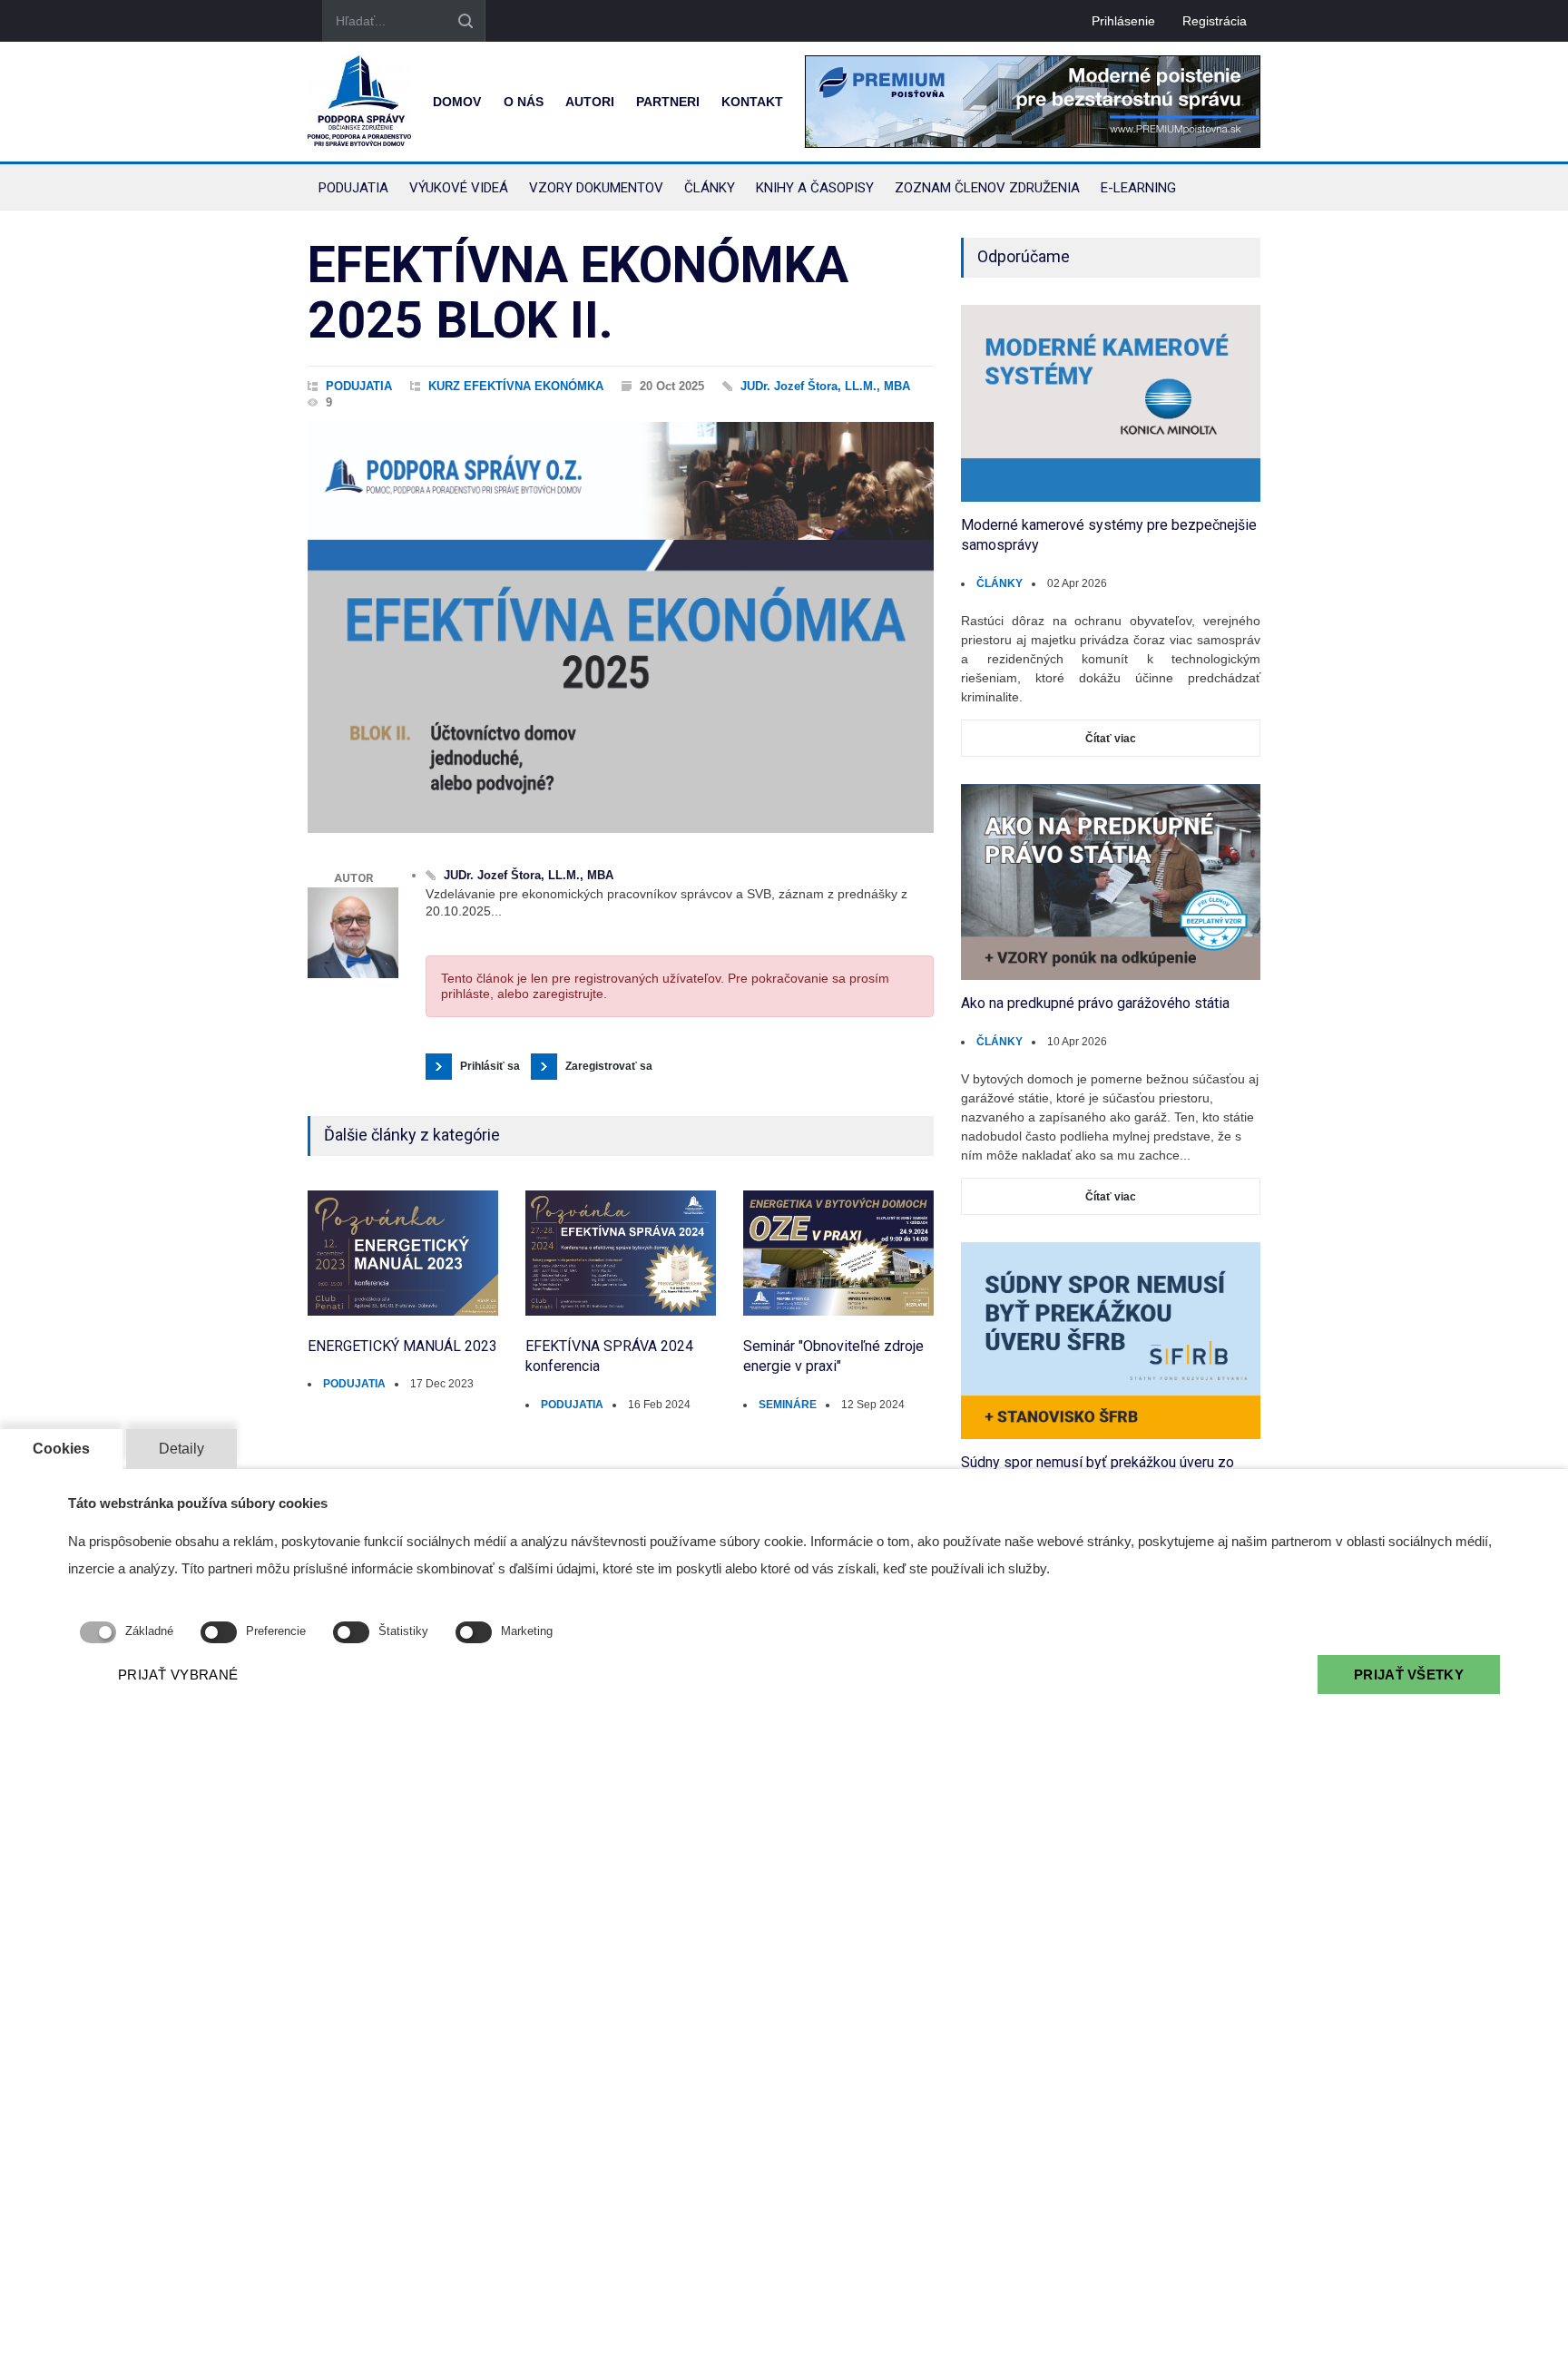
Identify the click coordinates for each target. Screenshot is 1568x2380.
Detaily (181, 1449)
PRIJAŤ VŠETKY (1409, 1675)
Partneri (668, 102)
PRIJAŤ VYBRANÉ (178, 1675)
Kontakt (752, 102)
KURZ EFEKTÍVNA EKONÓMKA (516, 386)
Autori (590, 102)
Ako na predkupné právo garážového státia (1095, 1003)
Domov (457, 102)
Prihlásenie (1123, 21)
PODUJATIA (359, 386)
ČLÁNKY (1000, 583)
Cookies (61, 1449)
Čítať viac (1111, 739)
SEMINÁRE (788, 1405)
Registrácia (1215, 21)
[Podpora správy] (359, 102)
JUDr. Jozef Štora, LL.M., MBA (825, 386)
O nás (524, 102)
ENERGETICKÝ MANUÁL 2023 (402, 1346)
